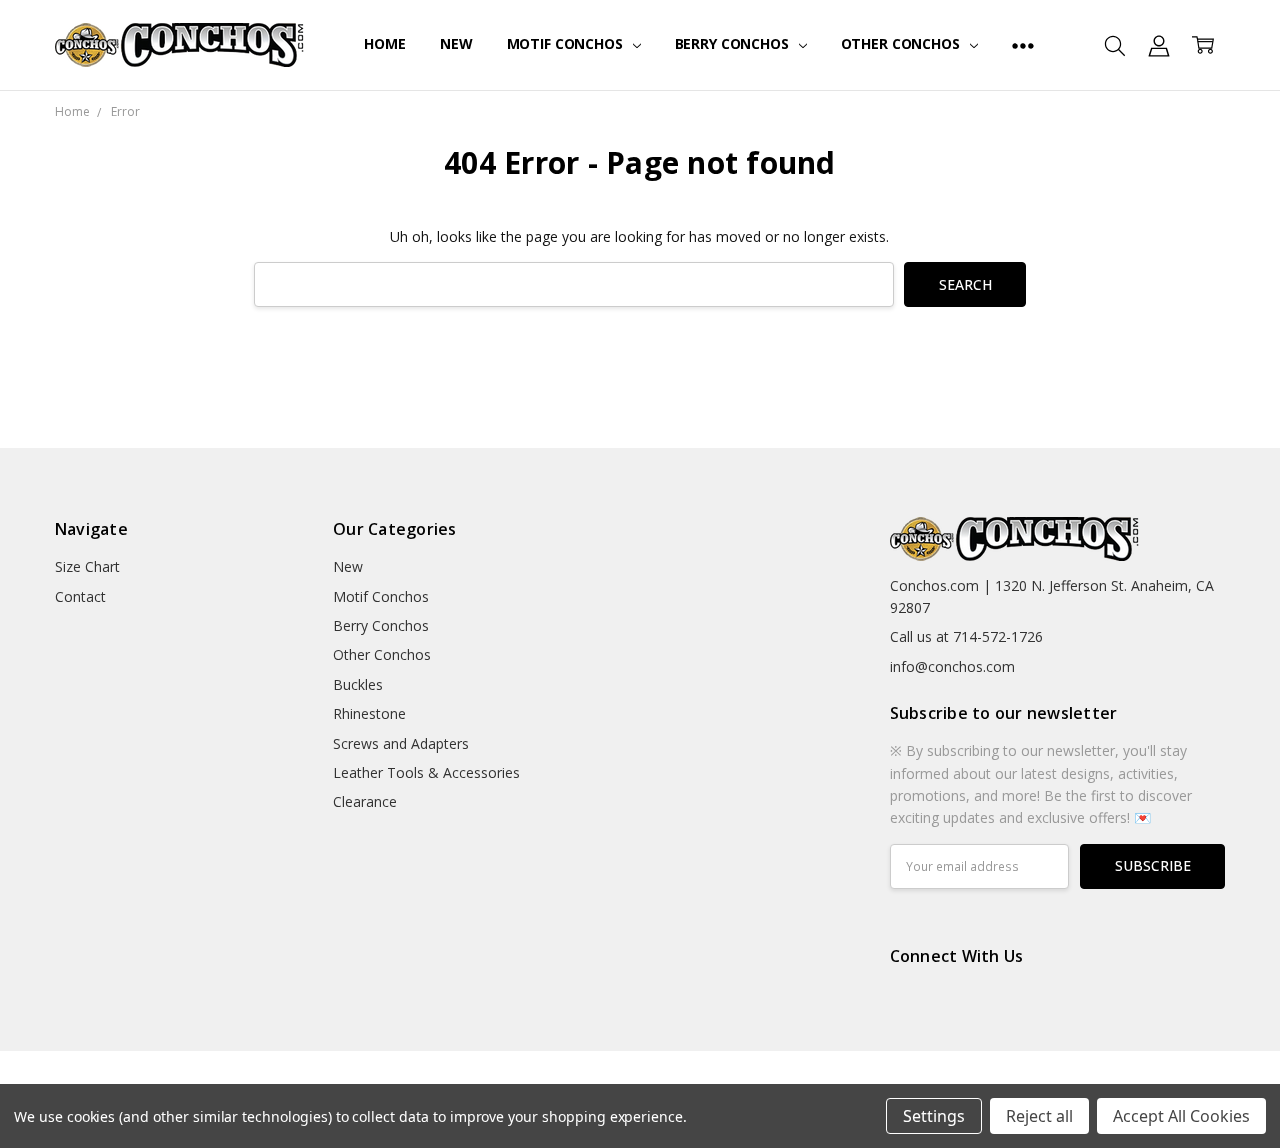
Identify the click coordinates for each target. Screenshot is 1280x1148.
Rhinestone (369, 713)
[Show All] (1023, 45)
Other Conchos (902, 43)
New (456, 43)
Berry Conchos (734, 43)
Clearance (365, 801)
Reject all (1039, 1116)
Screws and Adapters (401, 743)
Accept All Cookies (1181, 1116)
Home (384, 43)
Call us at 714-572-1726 (966, 636)
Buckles (358, 684)
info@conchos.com (952, 666)
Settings (934, 1116)
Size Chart (87, 566)
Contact (80, 596)
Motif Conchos (567, 43)
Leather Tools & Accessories (426, 772)
